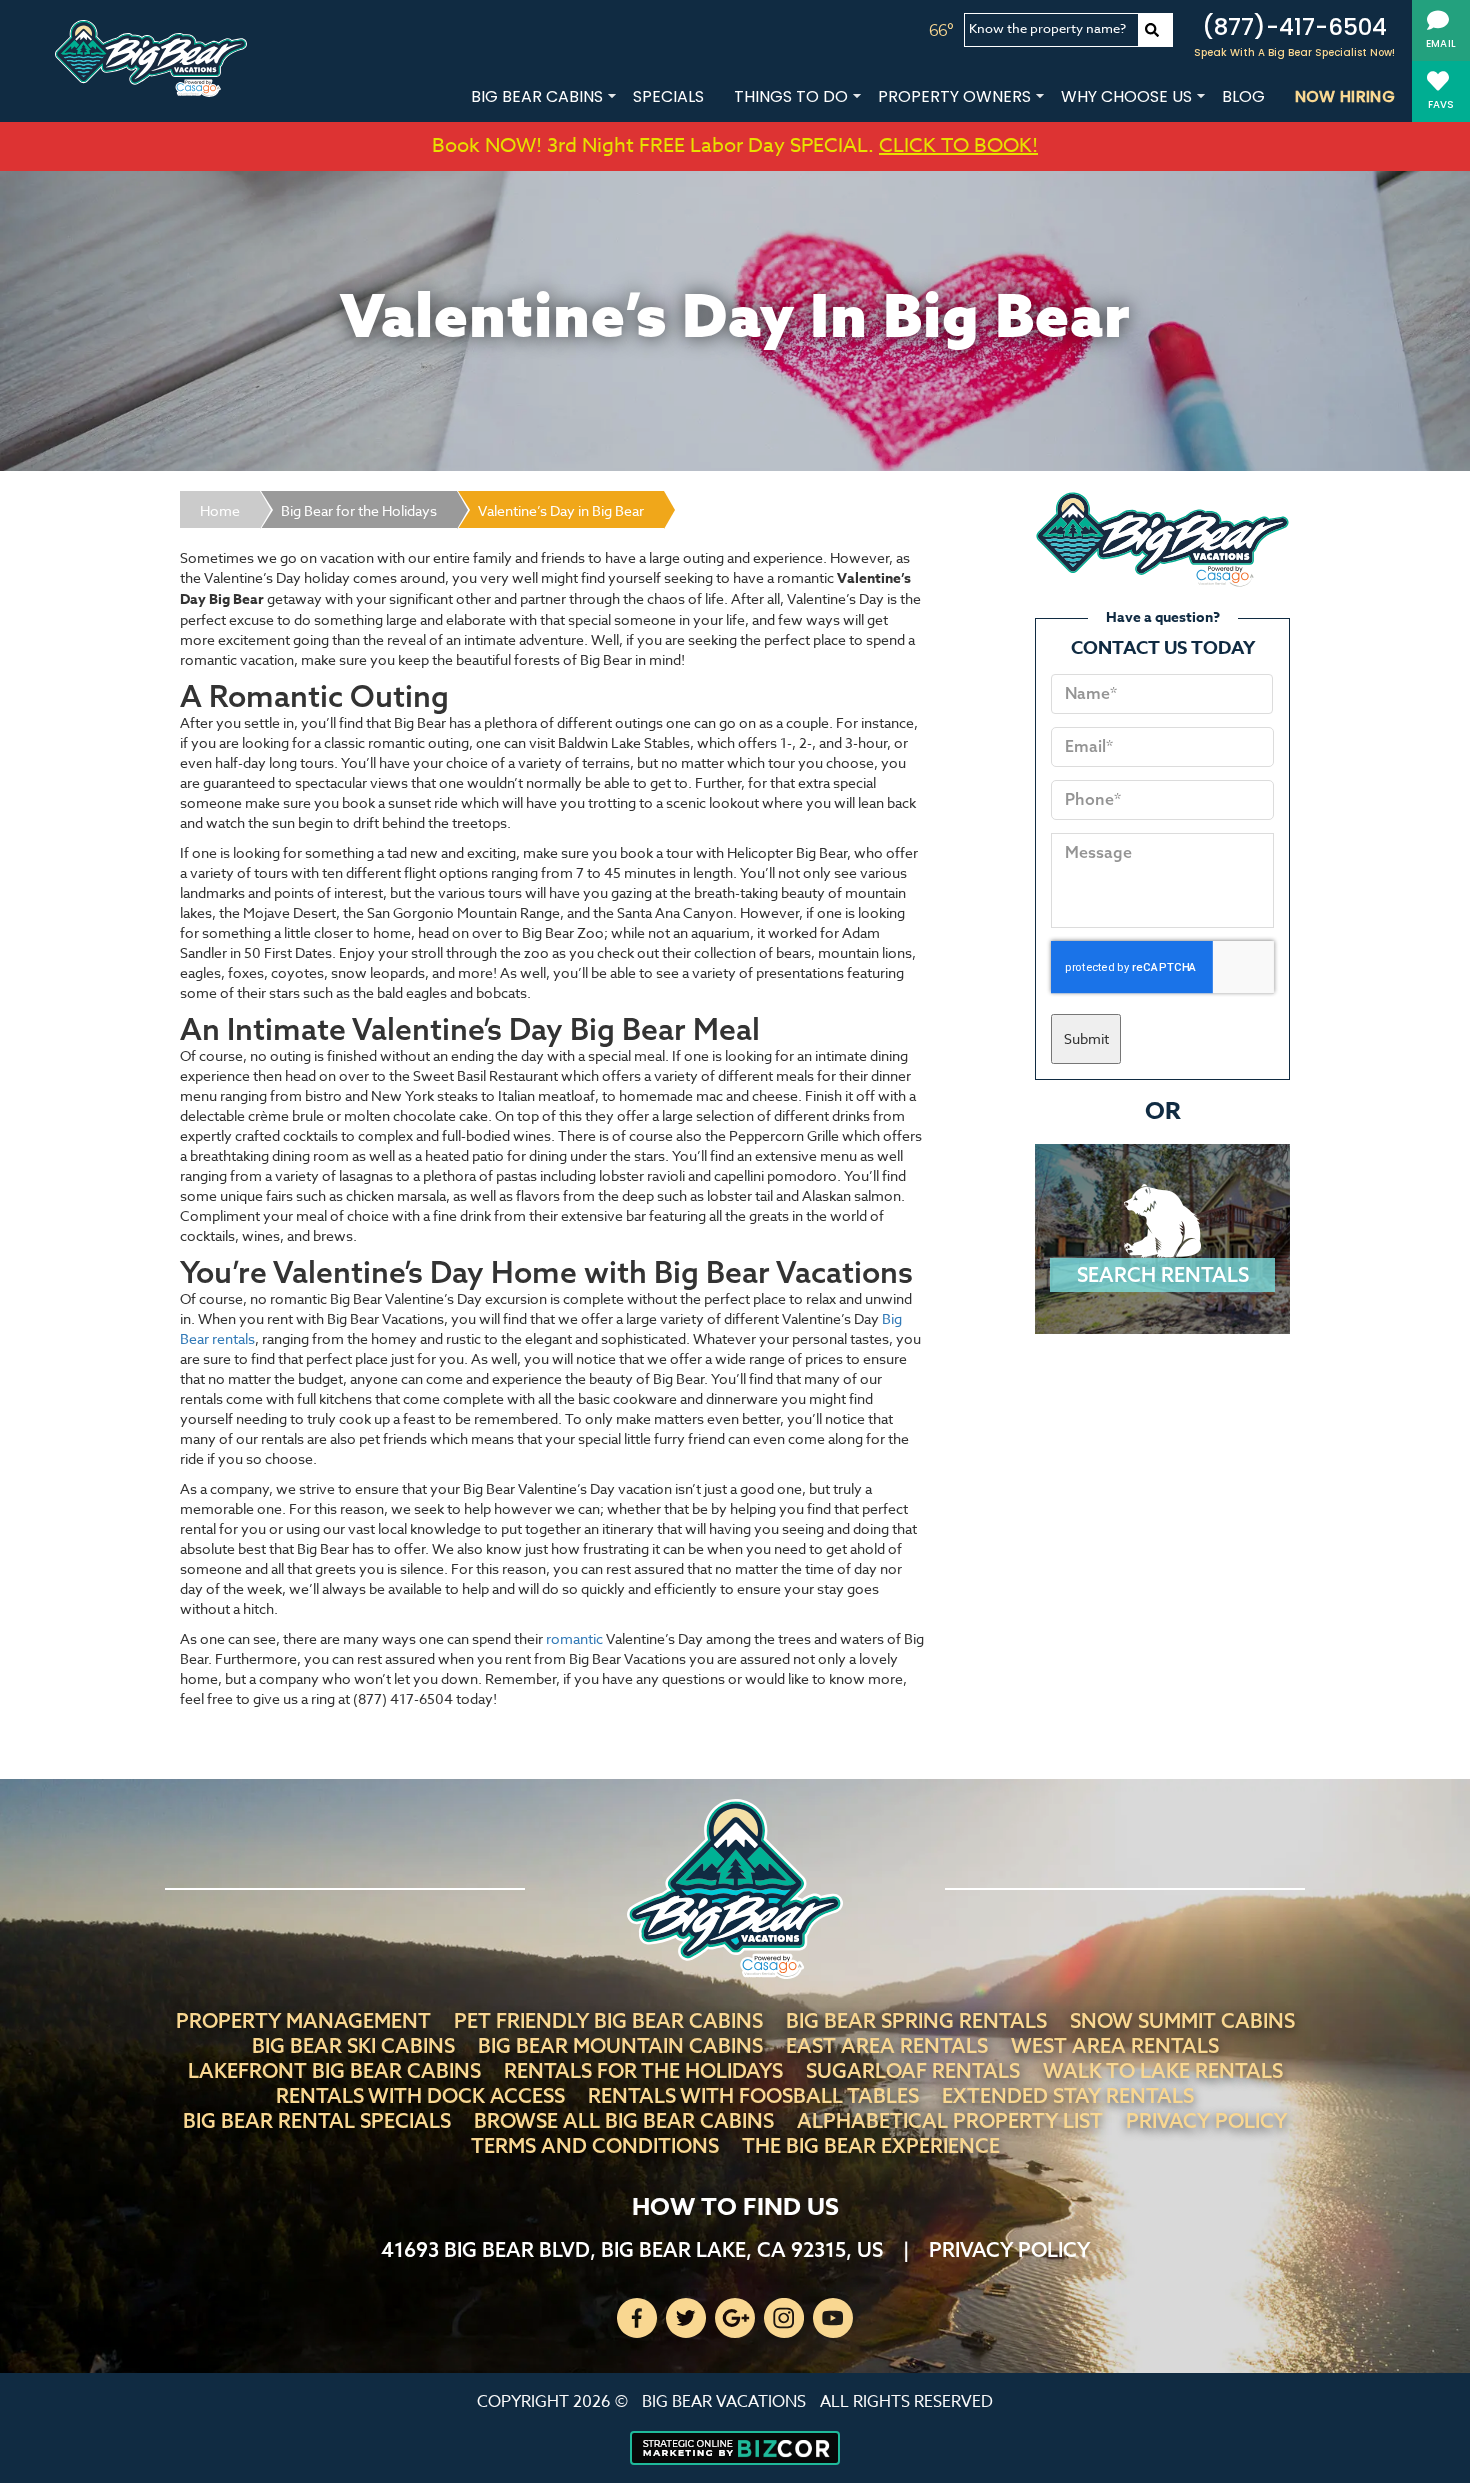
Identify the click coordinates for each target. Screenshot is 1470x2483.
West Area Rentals (1115, 2045)
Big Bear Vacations (724, 2402)
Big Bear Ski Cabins (353, 2045)
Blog (1243, 96)
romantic (574, 1638)
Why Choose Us (1126, 96)
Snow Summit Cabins (1182, 2020)
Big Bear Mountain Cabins (620, 2045)
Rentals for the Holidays (643, 2070)
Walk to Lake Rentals (1163, 2070)
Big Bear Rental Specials (317, 2120)
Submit (1086, 1038)
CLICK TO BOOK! (958, 145)
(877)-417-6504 (1294, 27)
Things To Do (791, 96)
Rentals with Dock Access (420, 2095)
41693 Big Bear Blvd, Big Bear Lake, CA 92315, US (632, 2249)
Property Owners (954, 96)
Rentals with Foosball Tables (753, 2095)
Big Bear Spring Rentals (916, 2020)
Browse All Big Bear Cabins (624, 2120)
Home (220, 510)
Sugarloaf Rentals (913, 2070)
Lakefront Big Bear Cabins (334, 2070)
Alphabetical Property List (950, 2120)
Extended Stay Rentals (1068, 2095)
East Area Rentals (887, 2045)
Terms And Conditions (595, 2145)
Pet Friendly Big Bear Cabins (608, 2020)
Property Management (303, 2020)
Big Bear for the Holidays (359, 510)
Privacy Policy (1206, 2120)
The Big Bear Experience (871, 2145)
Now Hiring (1345, 96)
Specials (668, 96)
